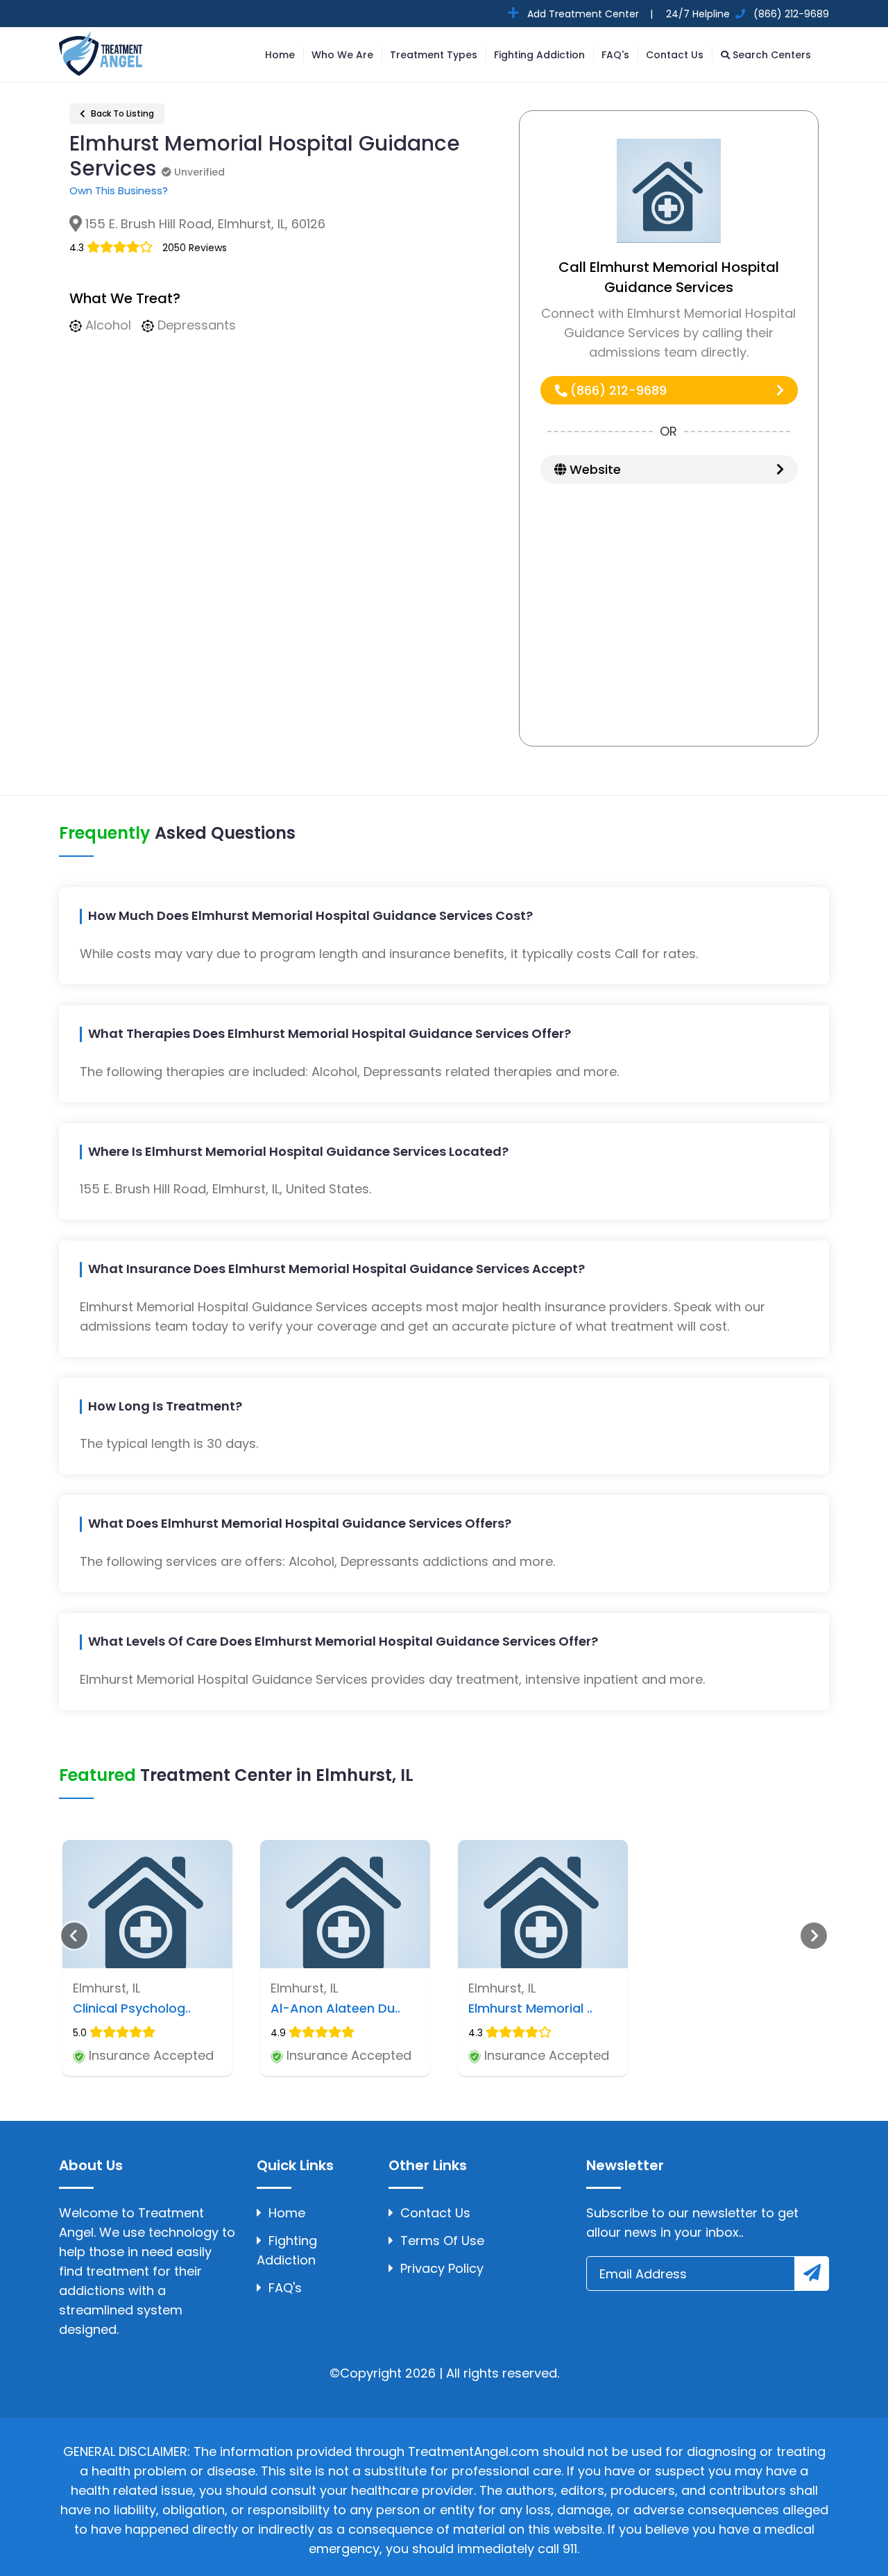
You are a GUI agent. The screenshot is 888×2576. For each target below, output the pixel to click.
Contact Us (675, 55)
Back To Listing (121, 113)
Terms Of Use (442, 2241)
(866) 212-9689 (617, 390)
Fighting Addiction (539, 55)
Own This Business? (119, 190)
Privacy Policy (442, 2268)
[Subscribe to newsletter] (812, 2274)
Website (594, 469)
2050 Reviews (195, 248)
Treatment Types (434, 55)
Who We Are (342, 55)
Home (280, 55)
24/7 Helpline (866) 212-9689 (746, 14)
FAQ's (615, 55)
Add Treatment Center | (589, 14)
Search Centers (770, 55)
